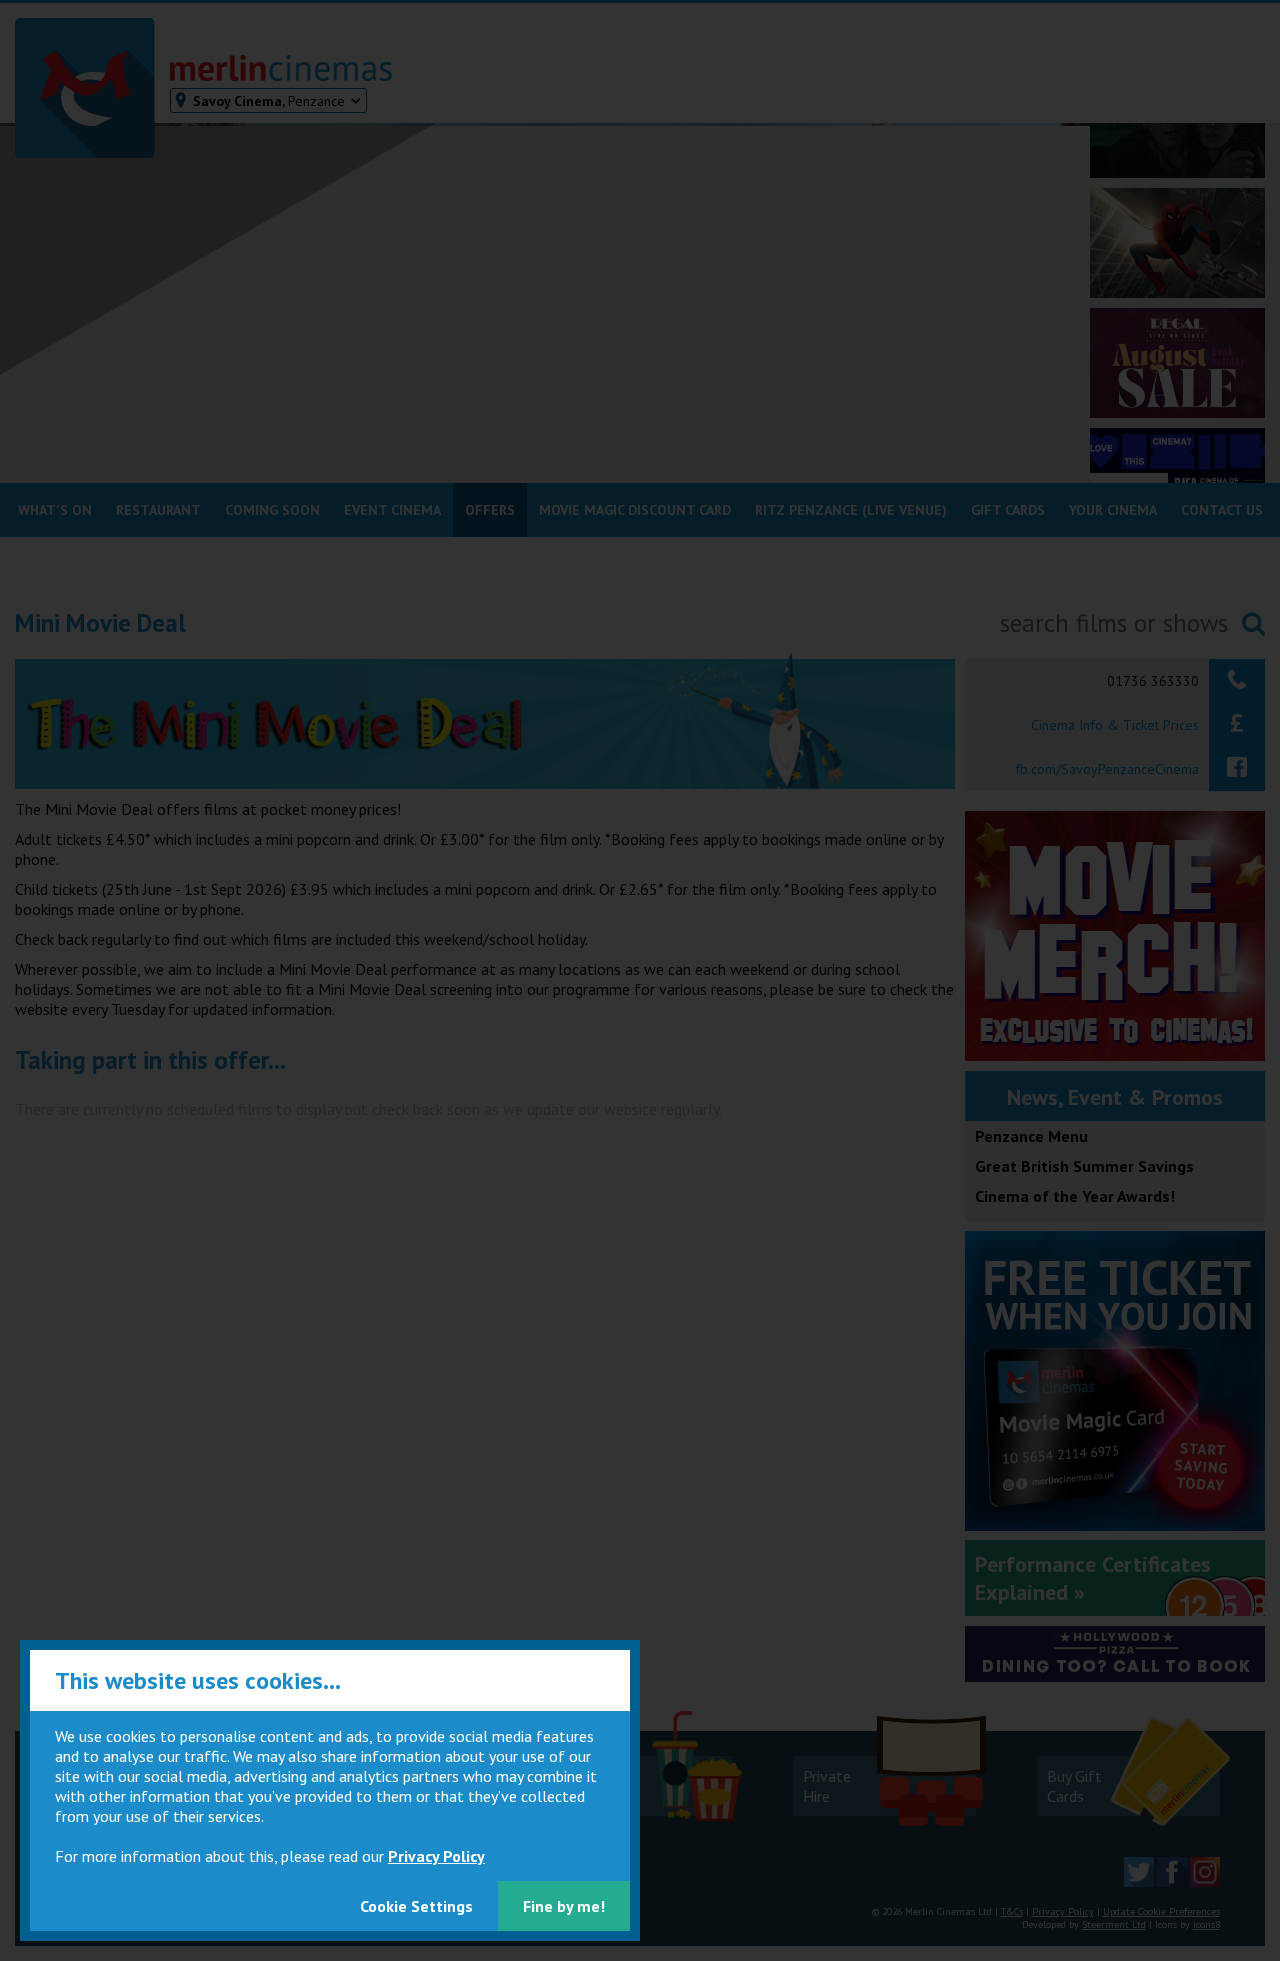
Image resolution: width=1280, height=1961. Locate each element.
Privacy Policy (436, 1856)
